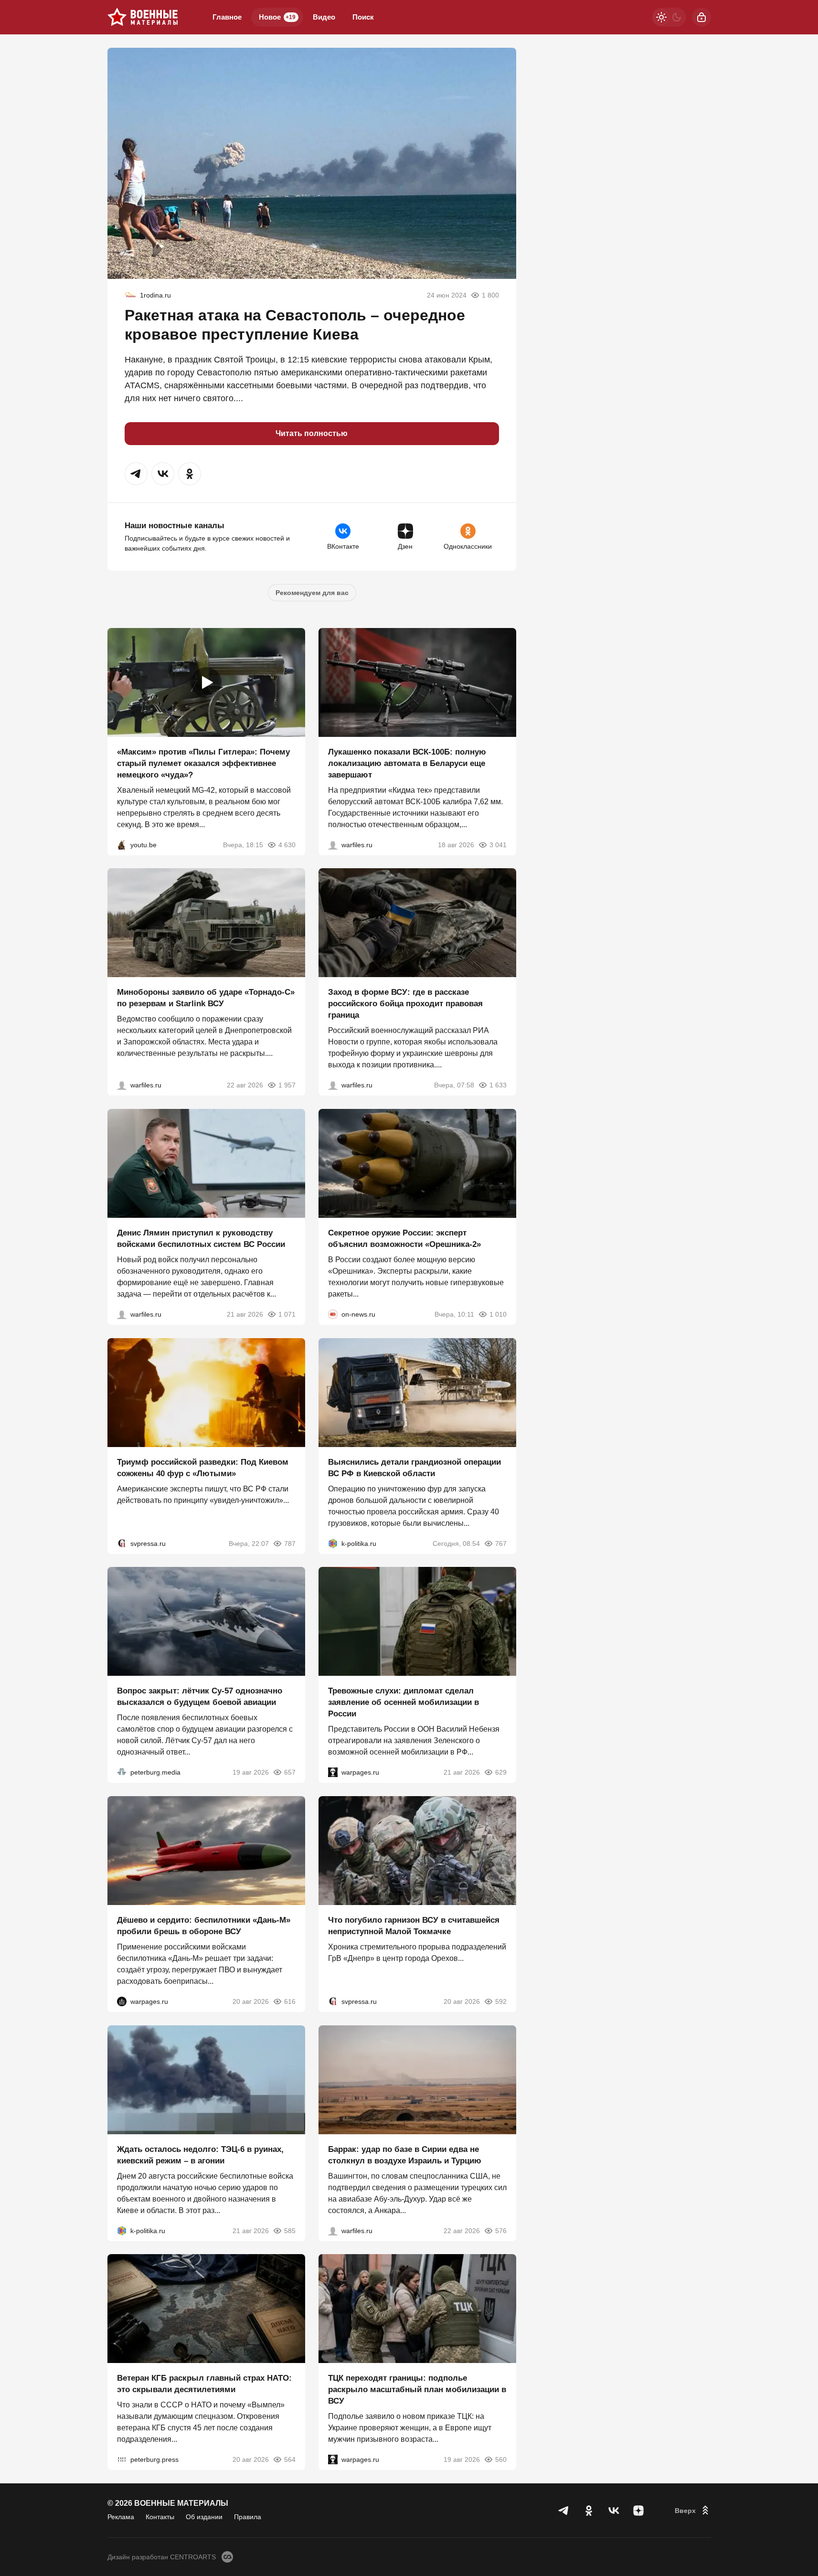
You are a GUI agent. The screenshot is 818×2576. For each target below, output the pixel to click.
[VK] (614, 2511)
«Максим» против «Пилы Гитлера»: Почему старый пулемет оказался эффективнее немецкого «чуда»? (203, 763)
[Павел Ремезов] (333, 1085)
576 (501, 2230)
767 (501, 1543)
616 (290, 2001)
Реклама (121, 2517)
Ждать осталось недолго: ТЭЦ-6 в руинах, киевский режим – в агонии (200, 2155)
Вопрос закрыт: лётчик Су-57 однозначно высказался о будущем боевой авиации (200, 1697)
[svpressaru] (122, 1543)
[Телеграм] (564, 2511)
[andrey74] (130, 295)
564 (290, 2459)
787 (290, 1543)
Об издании (204, 2517)
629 (501, 1772)
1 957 (287, 1085)
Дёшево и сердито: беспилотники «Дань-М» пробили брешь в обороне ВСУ (204, 1926)
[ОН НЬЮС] (333, 1314)
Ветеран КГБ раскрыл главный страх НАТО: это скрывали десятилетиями (204, 2384)
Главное (227, 17)
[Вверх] (693, 2511)
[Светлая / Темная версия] (669, 17)
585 (290, 2230)
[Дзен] (638, 2511)
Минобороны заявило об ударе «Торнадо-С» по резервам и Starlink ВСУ (206, 998)
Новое (277, 17)
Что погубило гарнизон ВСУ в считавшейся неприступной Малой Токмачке (414, 1926)
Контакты (160, 2517)
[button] (136, 474)
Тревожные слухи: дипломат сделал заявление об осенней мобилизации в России (404, 1702)
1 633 (498, 1085)
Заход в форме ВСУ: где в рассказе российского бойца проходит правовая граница (405, 1004)
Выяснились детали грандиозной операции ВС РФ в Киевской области (414, 1467)
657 (290, 1772)
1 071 (287, 1314)
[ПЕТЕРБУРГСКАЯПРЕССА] (122, 2459)
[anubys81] (122, 844)
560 (501, 2459)
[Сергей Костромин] (333, 844)
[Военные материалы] (143, 17)
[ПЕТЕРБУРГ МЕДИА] (122, 1772)
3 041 (498, 844)
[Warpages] (333, 1772)
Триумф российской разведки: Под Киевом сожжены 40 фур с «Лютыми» (203, 1467)
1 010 (498, 1314)
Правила (248, 2517)
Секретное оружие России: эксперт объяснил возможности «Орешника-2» (404, 1239)
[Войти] (701, 17)
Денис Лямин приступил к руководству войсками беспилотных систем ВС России (201, 1239)
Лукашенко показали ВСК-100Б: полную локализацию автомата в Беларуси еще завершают (407, 763)
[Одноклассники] (589, 2511)
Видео (324, 17)
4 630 (287, 844)
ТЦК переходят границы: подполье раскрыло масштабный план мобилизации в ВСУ (417, 2390)
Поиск (363, 17)
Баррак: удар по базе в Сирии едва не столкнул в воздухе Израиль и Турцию (405, 2155)
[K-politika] (333, 1543)
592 (501, 2001)
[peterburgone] (122, 2001)
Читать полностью (312, 433)
